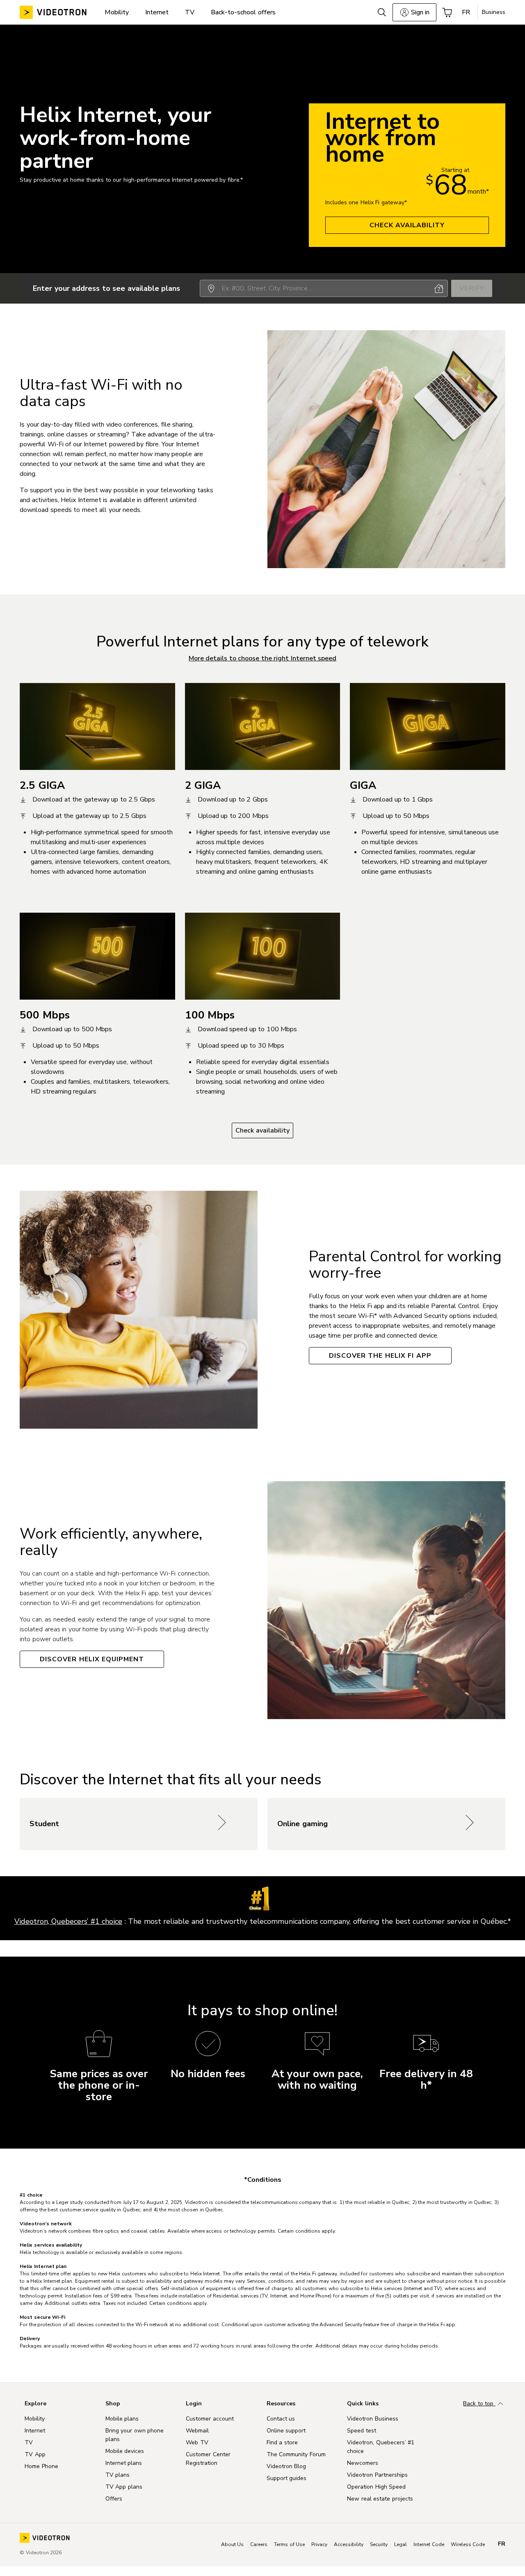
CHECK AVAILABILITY (407, 225)
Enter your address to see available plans (106, 288)
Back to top (479, 2404)
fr (502, 2544)
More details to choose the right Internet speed (263, 658)
